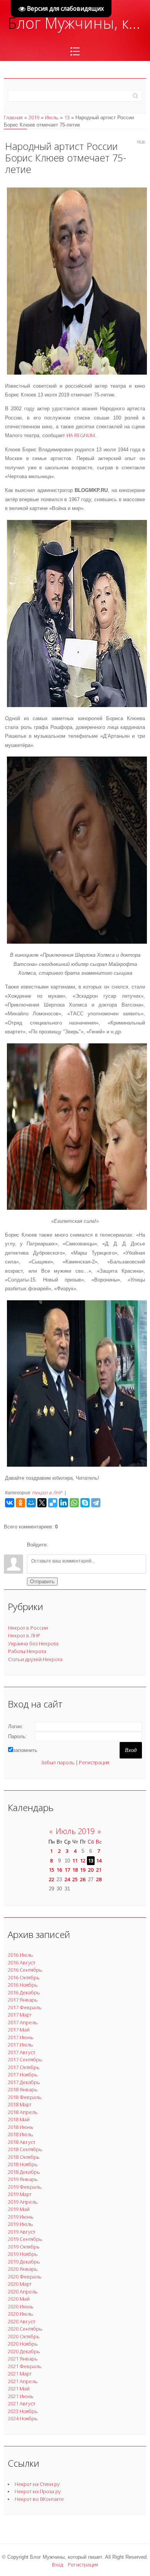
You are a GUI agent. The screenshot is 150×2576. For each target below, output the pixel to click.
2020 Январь (23, 2269)
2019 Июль (20, 2224)
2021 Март (20, 2374)
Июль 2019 (75, 1831)
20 (91, 1870)
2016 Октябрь (24, 1977)
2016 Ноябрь (23, 1985)
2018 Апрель (23, 2112)
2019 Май (19, 2209)
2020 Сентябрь (25, 2329)
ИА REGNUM (81, 435)
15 (52, 1870)
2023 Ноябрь (23, 2411)
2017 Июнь (21, 2037)
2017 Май (19, 2030)
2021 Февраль (25, 2366)
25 (75, 1879)
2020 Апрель (23, 2291)
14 (99, 1860)
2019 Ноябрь (23, 2254)
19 (83, 1870)
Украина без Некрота (33, 1643)
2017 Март (20, 2015)
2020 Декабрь (24, 2351)
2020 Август (21, 2321)
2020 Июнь (21, 2306)
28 (99, 1879)
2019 (34, 117)
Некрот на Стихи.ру (37, 2484)
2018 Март (20, 2104)
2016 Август (21, 1962)
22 (52, 1879)
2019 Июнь (21, 2217)
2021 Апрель (23, 2381)
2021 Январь (23, 2359)
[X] (42, 1503)
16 (59, 1870)
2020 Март (20, 2284)
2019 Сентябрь (25, 2239)
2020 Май (19, 2299)
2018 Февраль (25, 2097)
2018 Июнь (21, 2127)
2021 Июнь (21, 2396)
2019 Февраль (25, 2187)
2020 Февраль (25, 2277)
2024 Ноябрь (23, 2418)
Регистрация (94, 1762)
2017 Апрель (23, 2022)
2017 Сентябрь (25, 2059)
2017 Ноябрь (23, 2074)
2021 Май (19, 2388)
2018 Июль (20, 2134)
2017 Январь (23, 2000)
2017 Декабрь (24, 2082)
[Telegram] (96, 1503)
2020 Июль (20, 2314)
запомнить (25, 1750)
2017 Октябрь (24, 2067)
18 (75, 1870)
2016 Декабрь (24, 1992)
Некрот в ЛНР (47, 1493)
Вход (57, 2564)
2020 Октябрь (24, 2336)
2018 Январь (23, 2089)
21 (99, 1870)
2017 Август (21, 2052)
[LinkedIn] (63, 1503)
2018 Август (21, 2142)
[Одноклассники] (20, 1503)
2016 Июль (20, 1955)
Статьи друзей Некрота (35, 1659)
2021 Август (21, 2403)
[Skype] (85, 1503)
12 (83, 1860)
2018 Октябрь (24, 2157)
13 (67, 117)
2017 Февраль (25, 2007)
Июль (52, 117)
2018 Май (19, 2119)
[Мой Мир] (31, 1503)
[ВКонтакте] (10, 1503)
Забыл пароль (58, 1762)
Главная (13, 117)
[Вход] (55, 1545)
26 (83, 1879)
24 (67, 1879)
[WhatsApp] (74, 1503)
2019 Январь (23, 2179)
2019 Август (21, 2232)
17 (67, 1870)
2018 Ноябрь (23, 2164)
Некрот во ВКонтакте (39, 2499)
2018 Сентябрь (25, 2149)
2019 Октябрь (24, 2247)
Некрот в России (28, 1628)
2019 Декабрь (24, 2262)
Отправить (42, 1582)
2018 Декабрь (24, 2172)
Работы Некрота (27, 1651)
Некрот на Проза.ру (38, 2491)
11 (75, 1860)
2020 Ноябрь (23, 2344)
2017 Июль (20, 2045)
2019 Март (20, 2194)
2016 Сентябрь (25, 1970)
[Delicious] (53, 1503)
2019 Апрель (23, 2202)
